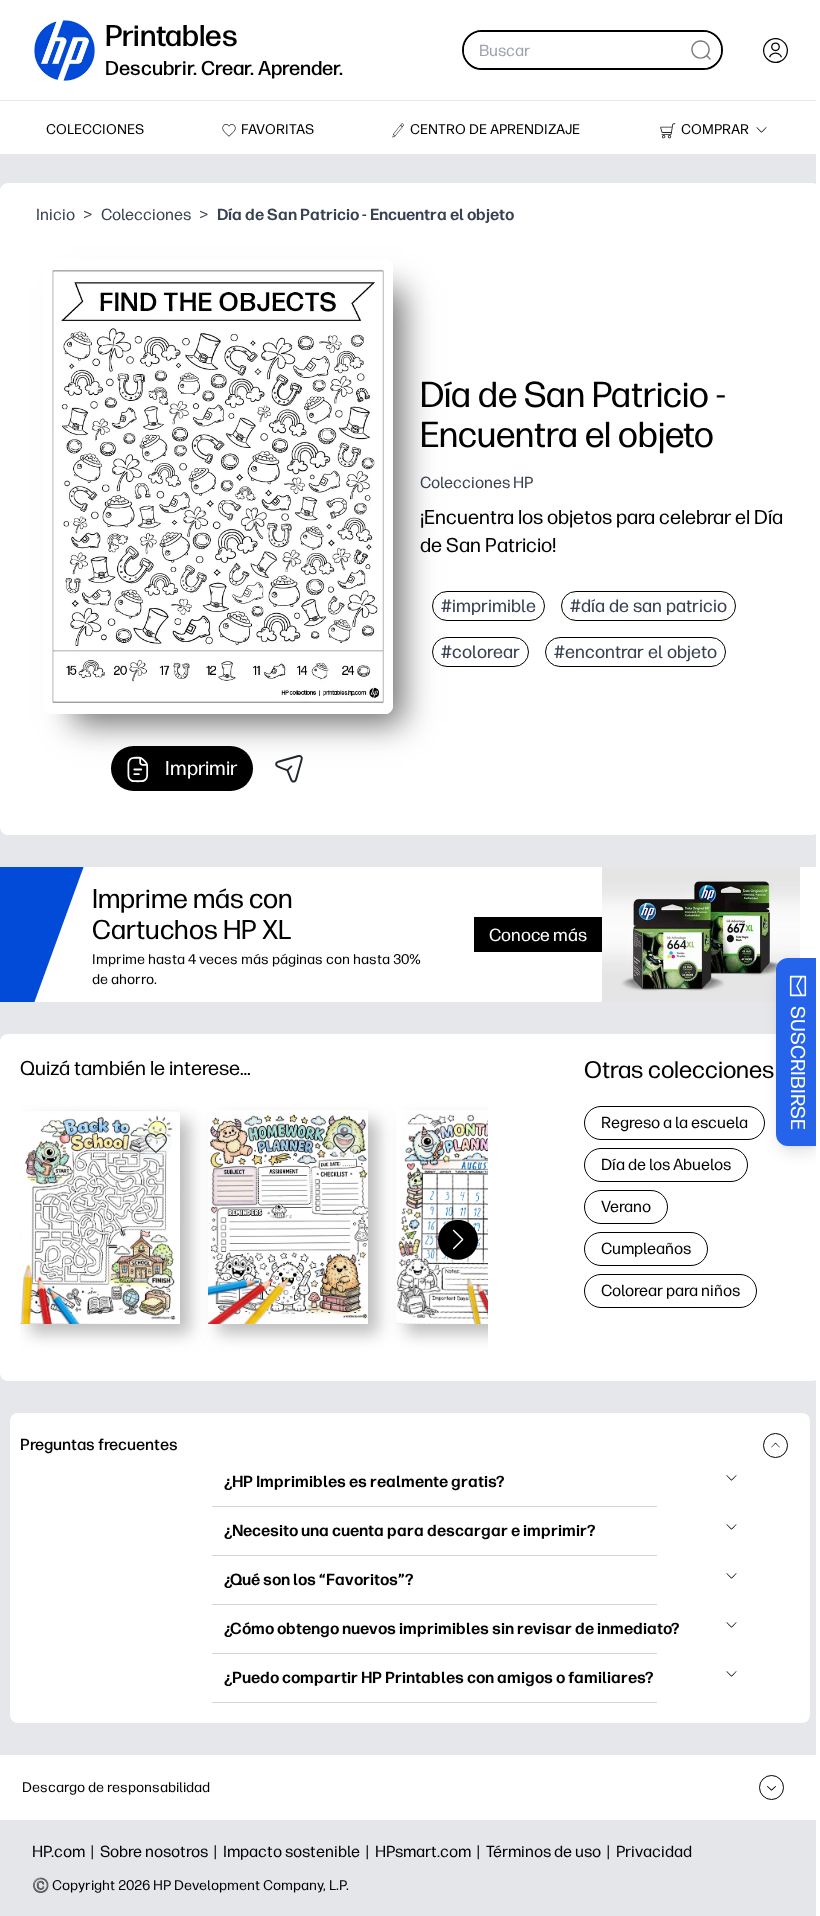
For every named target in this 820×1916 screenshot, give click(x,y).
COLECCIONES (95, 129)
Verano (626, 1206)
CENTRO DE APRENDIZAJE (495, 129)
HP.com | (66, 1851)
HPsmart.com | (430, 1851)
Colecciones (146, 214)
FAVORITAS (277, 129)
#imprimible (488, 606)
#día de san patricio (648, 606)
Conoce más (538, 934)
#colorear (480, 652)
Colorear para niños (670, 1290)
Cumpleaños (646, 1248)
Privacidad (654, 1851)
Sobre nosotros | (161, 1851)
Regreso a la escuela (674, 1122)
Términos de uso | (551, 1851)
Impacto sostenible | (299, 1851)
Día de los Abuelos (666, 1164)
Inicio (55, 214)
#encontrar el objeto (635, 652)
